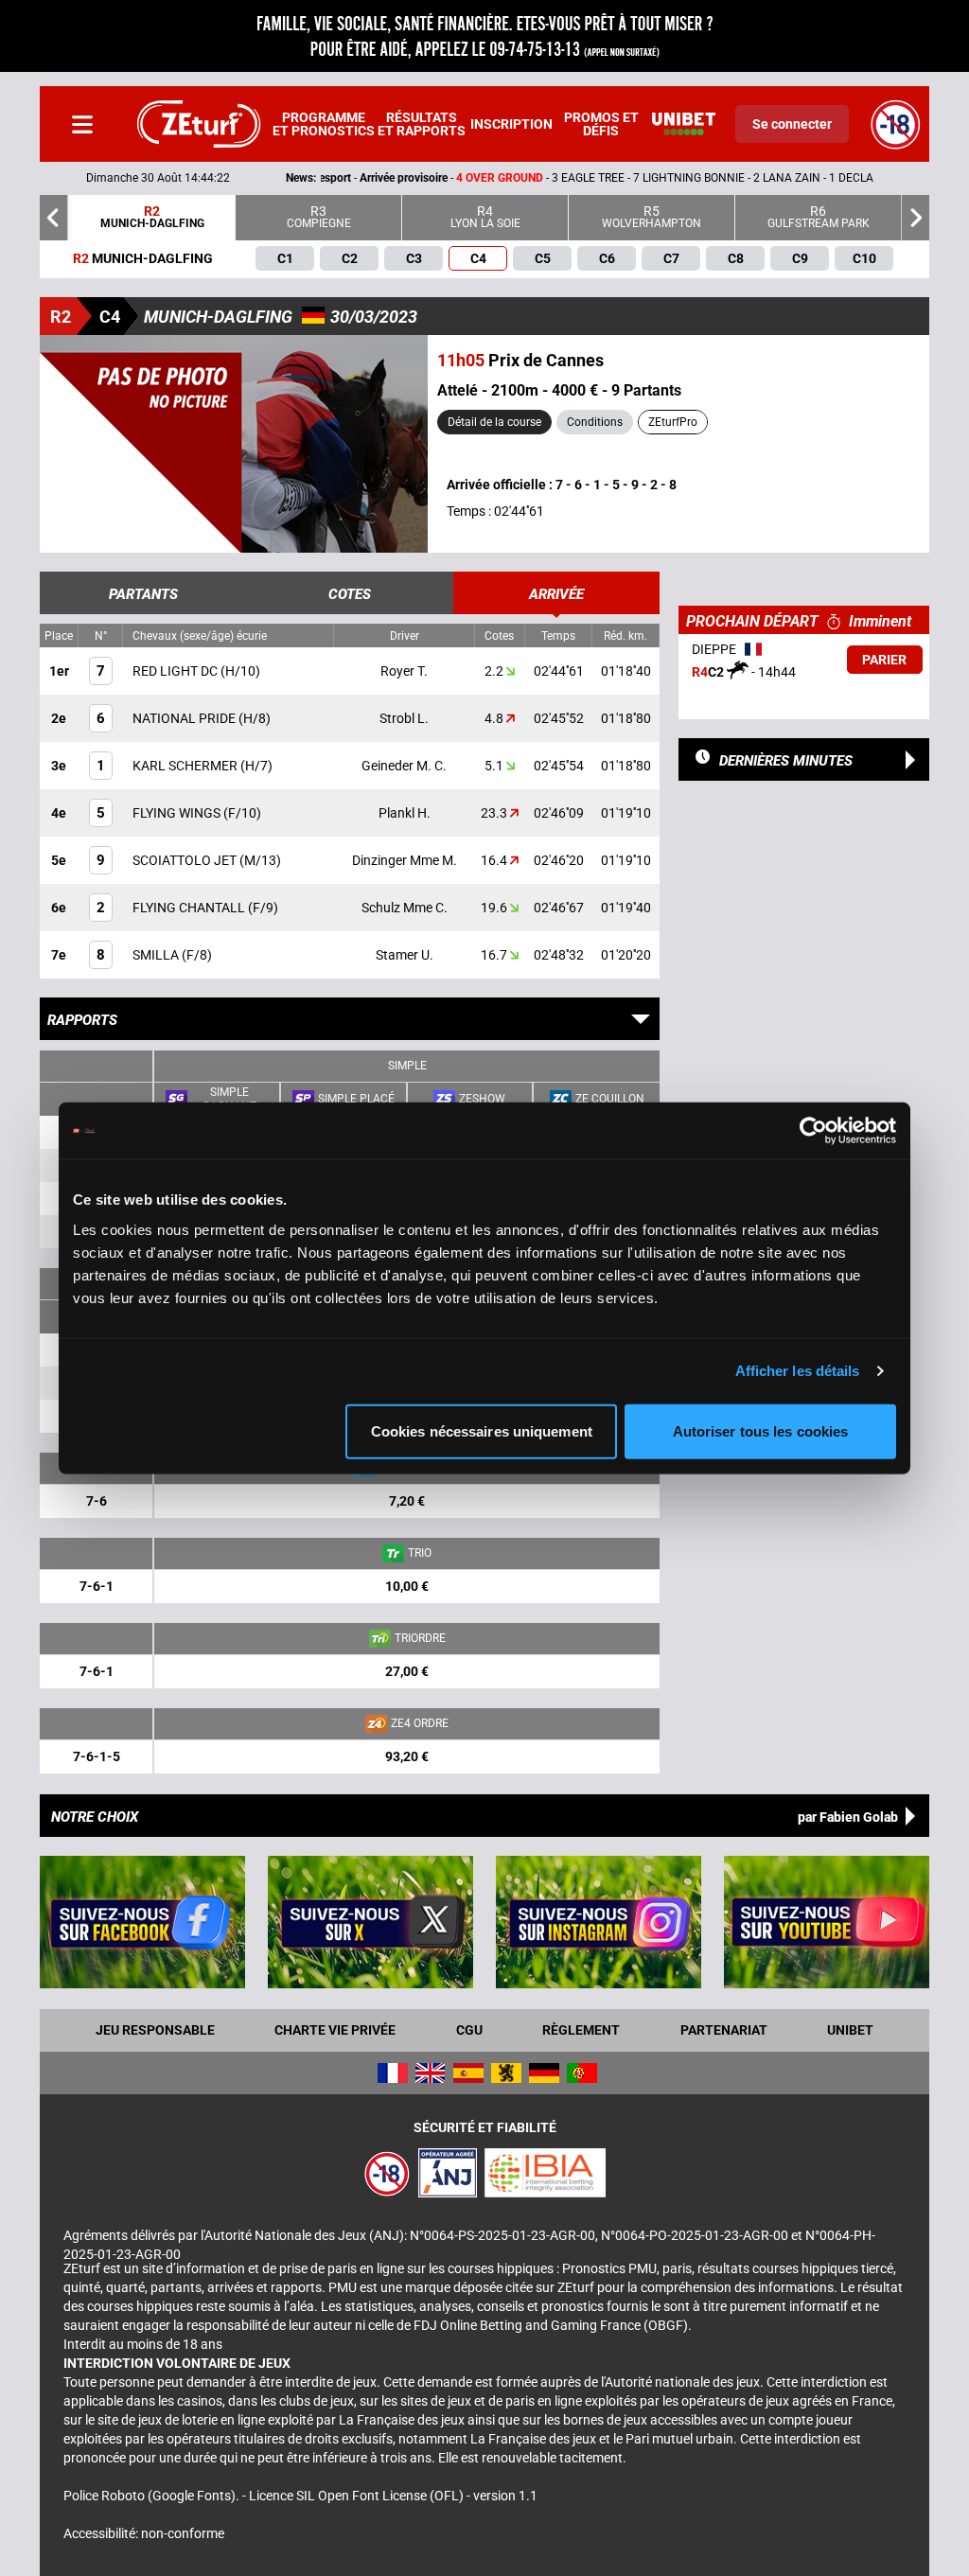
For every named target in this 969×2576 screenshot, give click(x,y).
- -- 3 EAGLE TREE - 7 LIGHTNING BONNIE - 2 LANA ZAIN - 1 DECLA (423, 178)
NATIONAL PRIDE (185, 718)
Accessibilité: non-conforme (144, 2533)
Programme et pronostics (324, 124)
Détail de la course (494, 422)
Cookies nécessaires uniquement (482, 1430)
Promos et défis (601, 124)
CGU (469, 2030)
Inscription (511, 124)
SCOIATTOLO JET (186, 860)
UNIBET (850, 2030)
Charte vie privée (335, 2030)
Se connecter (792, 124)
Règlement (581, 2030)
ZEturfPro (673, 422)
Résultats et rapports (422, 124)
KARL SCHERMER (186, 766)
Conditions (595, 422)
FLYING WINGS (178, 813)
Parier (884, 660)
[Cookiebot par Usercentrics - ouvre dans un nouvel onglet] (813, 1131)
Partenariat (724, 2030)
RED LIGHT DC (176, 671)
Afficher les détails (798, 1371)
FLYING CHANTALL (190, 908)
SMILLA (157, 955)
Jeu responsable (155, 2030)
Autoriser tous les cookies (761, 1430)
